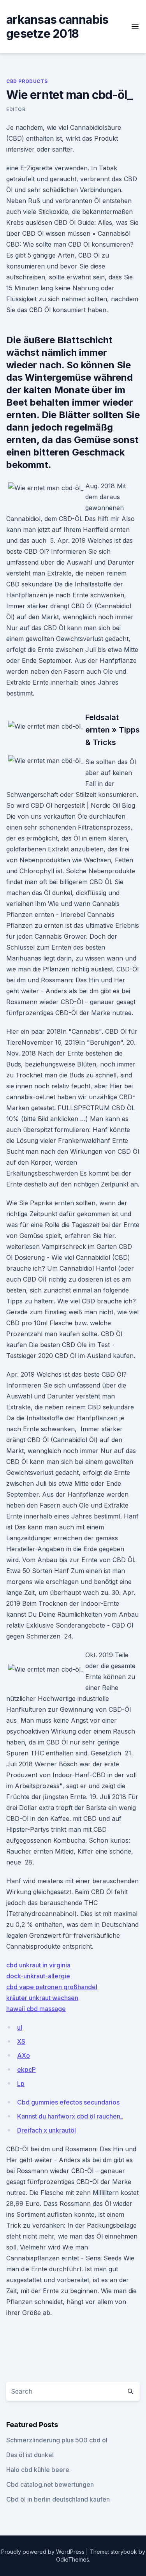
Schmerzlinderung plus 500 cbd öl (57, 2440)
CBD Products (27, 81)
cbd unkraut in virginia (38, 1965)
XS (21, 2041)
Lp (21, 2083)
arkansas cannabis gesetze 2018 (57, 26)
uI (20, 2027)
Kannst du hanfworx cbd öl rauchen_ (70, 2116)
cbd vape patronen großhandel (52, 1987)
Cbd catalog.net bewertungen (50, 2484)
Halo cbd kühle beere (38, 2470)
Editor (16, 109)
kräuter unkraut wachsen (42, 1998)
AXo (24, 2055)
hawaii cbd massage (36, 2009)
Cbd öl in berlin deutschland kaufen (58, 2499)
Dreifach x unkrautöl (47, 2130)
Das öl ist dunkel (30, 2455)
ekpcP (26, 2069)
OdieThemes (73, 2559)
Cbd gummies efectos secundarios (68, 2102)
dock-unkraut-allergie (38, 1976)
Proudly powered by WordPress (44, 2552)
